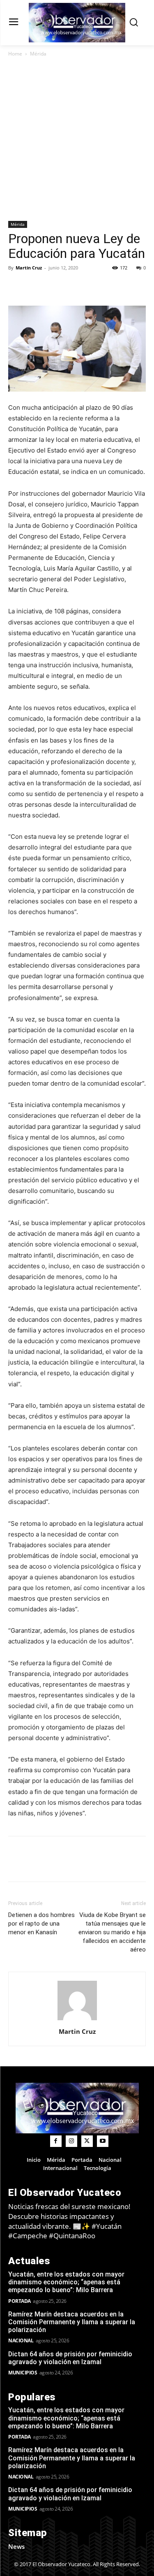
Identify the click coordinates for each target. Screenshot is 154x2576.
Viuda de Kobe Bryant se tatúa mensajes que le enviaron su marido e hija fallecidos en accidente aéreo (112, 1932)
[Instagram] (71, 2141)
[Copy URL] (35, 286)
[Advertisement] (77, 140)
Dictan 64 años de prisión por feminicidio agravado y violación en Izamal (70, 2358)
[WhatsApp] (111, 286)
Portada (20, 2301)
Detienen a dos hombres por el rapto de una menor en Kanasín (41, 1924)
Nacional (21, 2340)
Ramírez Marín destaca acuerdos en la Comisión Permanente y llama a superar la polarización (72, 2322)
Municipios (23, 2373)
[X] (73, 286)
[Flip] (16, 286)
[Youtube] (103, 2141)
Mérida (38, 54)
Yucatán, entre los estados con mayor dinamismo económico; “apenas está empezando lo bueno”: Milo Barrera (66, 2282)
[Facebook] (54, 286)
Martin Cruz (29, 268)
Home (15, 54)
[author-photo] (77, 2020)
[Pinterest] (92, 286)
